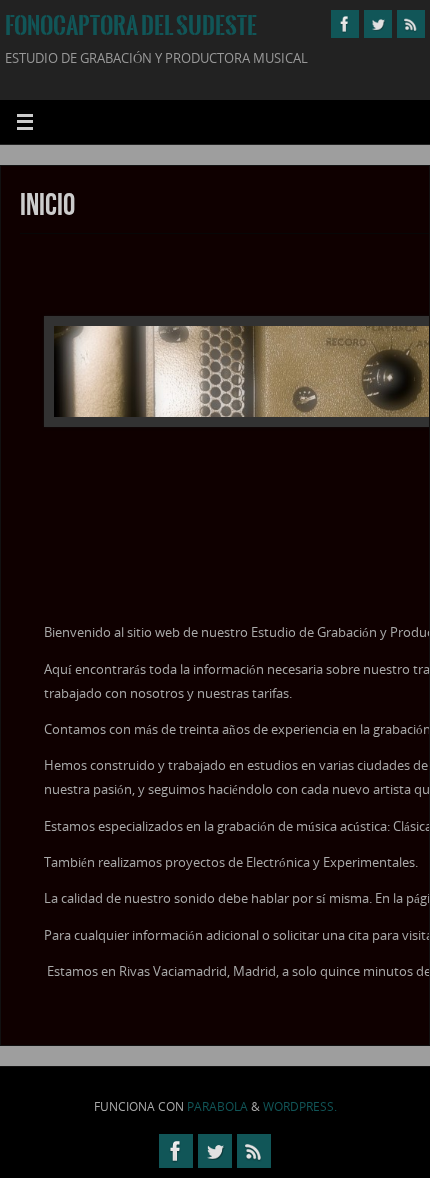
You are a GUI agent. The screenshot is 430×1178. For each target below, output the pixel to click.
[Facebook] (345, 24)
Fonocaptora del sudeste (131, 26)
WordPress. (300, 1106)
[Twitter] (378, 24)
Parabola (217, 1106)
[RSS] (411, 24)
